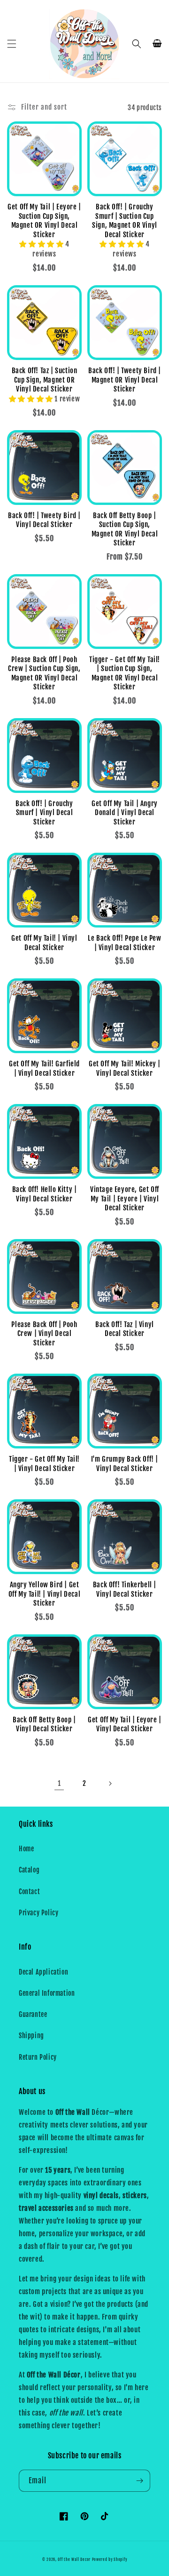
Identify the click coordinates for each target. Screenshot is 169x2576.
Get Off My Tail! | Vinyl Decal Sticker (44, 943)
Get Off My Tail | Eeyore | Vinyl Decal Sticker (125, 1724)
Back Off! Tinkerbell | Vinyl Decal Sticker (125, 1589)
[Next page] (110, 1784)
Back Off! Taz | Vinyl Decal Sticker (125, 1329)
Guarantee (33, 2014)
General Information (47, 1993)
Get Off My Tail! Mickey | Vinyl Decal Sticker (125, 1068)
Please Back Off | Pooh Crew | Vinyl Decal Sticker (44, 1334)
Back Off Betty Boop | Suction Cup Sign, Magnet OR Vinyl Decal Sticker (125, 529)
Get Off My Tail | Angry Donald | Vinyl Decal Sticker (125, 813)
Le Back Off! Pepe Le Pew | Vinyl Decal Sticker (124, 943)
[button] (12, 44)
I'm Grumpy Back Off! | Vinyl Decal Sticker (125, 1464)
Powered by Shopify (110, 2560)
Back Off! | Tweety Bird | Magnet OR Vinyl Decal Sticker (125, 380)
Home (26, 1849)
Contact (29, 1892)
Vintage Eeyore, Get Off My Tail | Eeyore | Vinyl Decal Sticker (125, 1199)
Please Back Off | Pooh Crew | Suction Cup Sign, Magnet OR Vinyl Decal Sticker (44, 673)
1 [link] (59, 1783)
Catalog (29, 1870)
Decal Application (43, 1972)
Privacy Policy (38, 1913)
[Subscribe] (139, 2481)
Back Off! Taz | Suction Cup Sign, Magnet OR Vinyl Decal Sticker (45, 380)
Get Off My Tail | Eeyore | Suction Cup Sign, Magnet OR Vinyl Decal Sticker (44, 221)
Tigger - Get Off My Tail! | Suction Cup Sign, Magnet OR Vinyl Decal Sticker (125, 673)
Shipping (31, 2036)
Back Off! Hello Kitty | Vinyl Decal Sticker (45, 1194)
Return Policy (38, 2057)
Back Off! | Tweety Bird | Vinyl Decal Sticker (44, 520)
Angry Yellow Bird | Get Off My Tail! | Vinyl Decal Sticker (45, 1594)
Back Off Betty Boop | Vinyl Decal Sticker (44, 1724)
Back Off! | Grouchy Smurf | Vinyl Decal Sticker (44, 813)
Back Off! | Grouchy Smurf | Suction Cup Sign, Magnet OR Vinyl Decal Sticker (125, 221)
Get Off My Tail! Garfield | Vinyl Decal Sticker (44, 1068)
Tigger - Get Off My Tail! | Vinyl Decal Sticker (44, 1464)
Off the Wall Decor (74, 2560)
